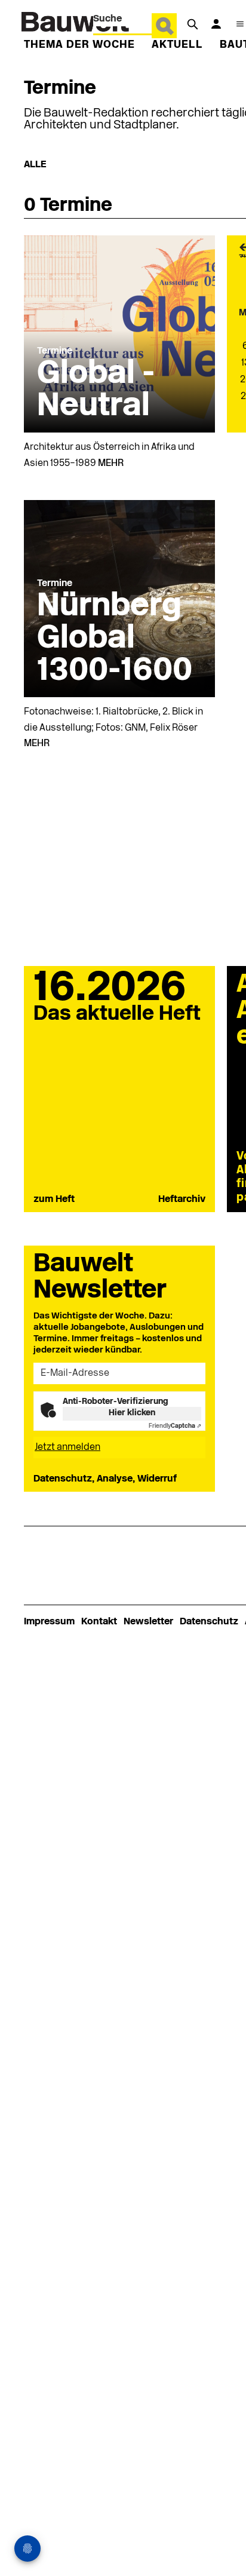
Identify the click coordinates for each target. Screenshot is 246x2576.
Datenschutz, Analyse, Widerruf (105, 1479)
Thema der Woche (79, 45)
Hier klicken (132, 1413)
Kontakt (99, 1622)
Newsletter (148, 1622)
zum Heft (54, 1200)
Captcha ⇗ (175, 1426)
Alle (35, 165)
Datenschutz (209, 1622)
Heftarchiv (182, 1200)
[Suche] (192, 24)
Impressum (49, 1622)
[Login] (216, 24)
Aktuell (177, 45)
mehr (111, 464)
